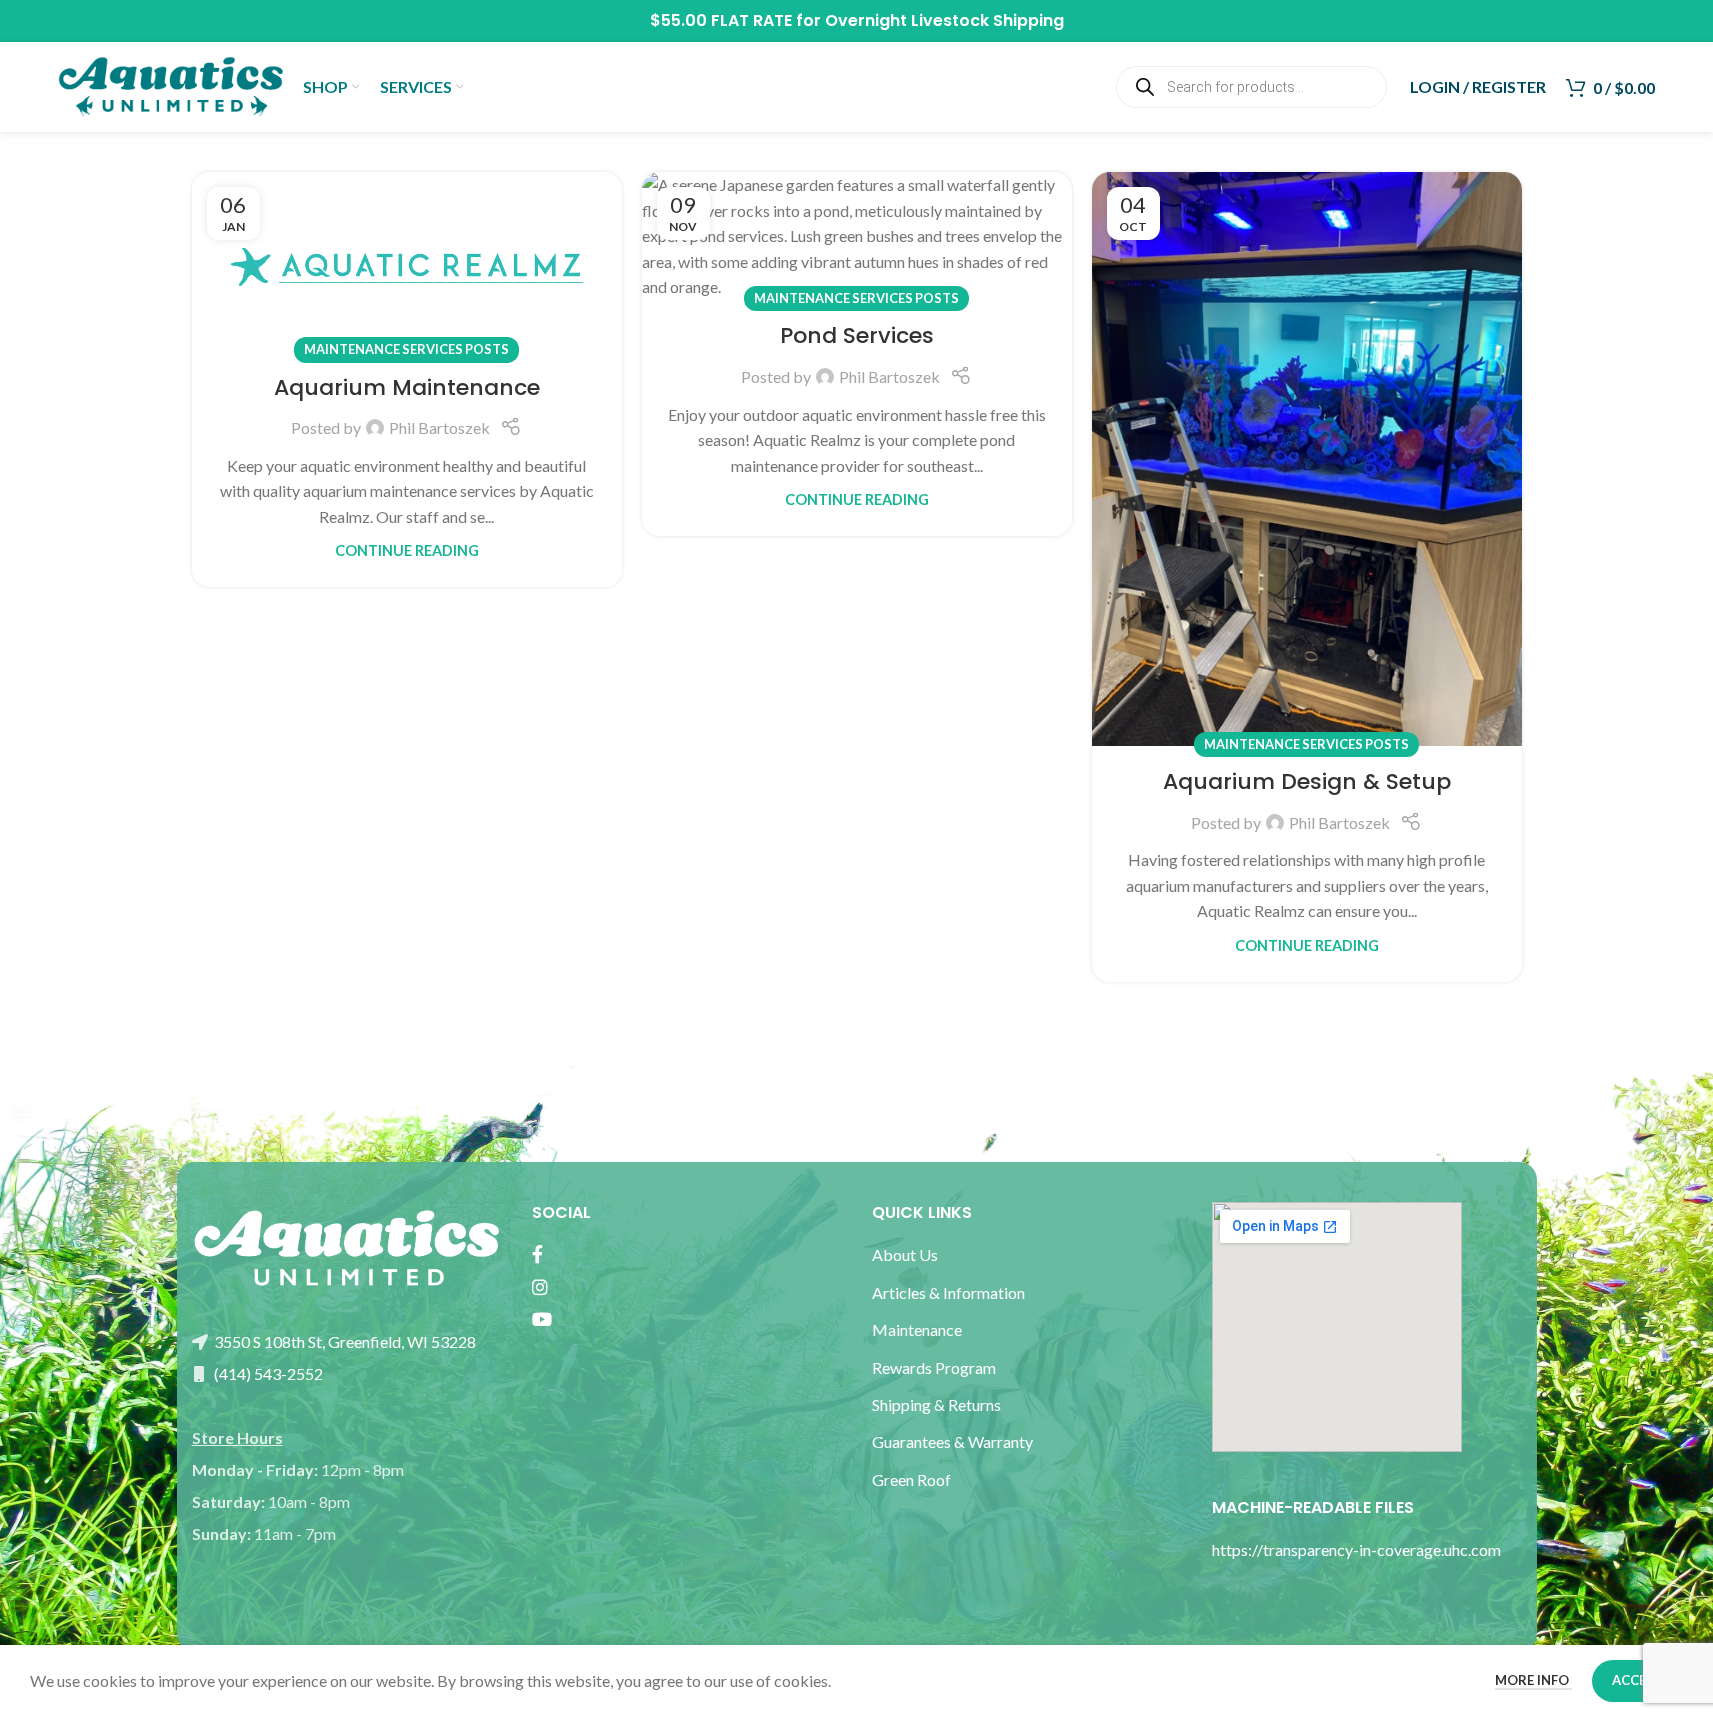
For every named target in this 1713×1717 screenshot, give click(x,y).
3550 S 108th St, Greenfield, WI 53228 (343, 1341)
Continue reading (407, 550)
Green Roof (911, 1479)
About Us (905, 1254)
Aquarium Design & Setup (1307, 781)
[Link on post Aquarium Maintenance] (407, 261)
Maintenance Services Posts (406, 349)
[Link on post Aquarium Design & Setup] (1307, 459)
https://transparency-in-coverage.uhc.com (1356, 1549)
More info (1533, 1680)
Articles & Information (950, 1292)
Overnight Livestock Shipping (944, 20)
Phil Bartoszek (439, 427)
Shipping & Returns (936, 1404)
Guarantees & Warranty (952, 1441)
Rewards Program (934, 1367)
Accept (1637, 1680)
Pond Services (857, 335)
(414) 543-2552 (267, 1373)
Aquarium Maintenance (407, 387)
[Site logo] (170, 84)
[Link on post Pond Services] (857, 236)
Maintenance (917, 1329)
